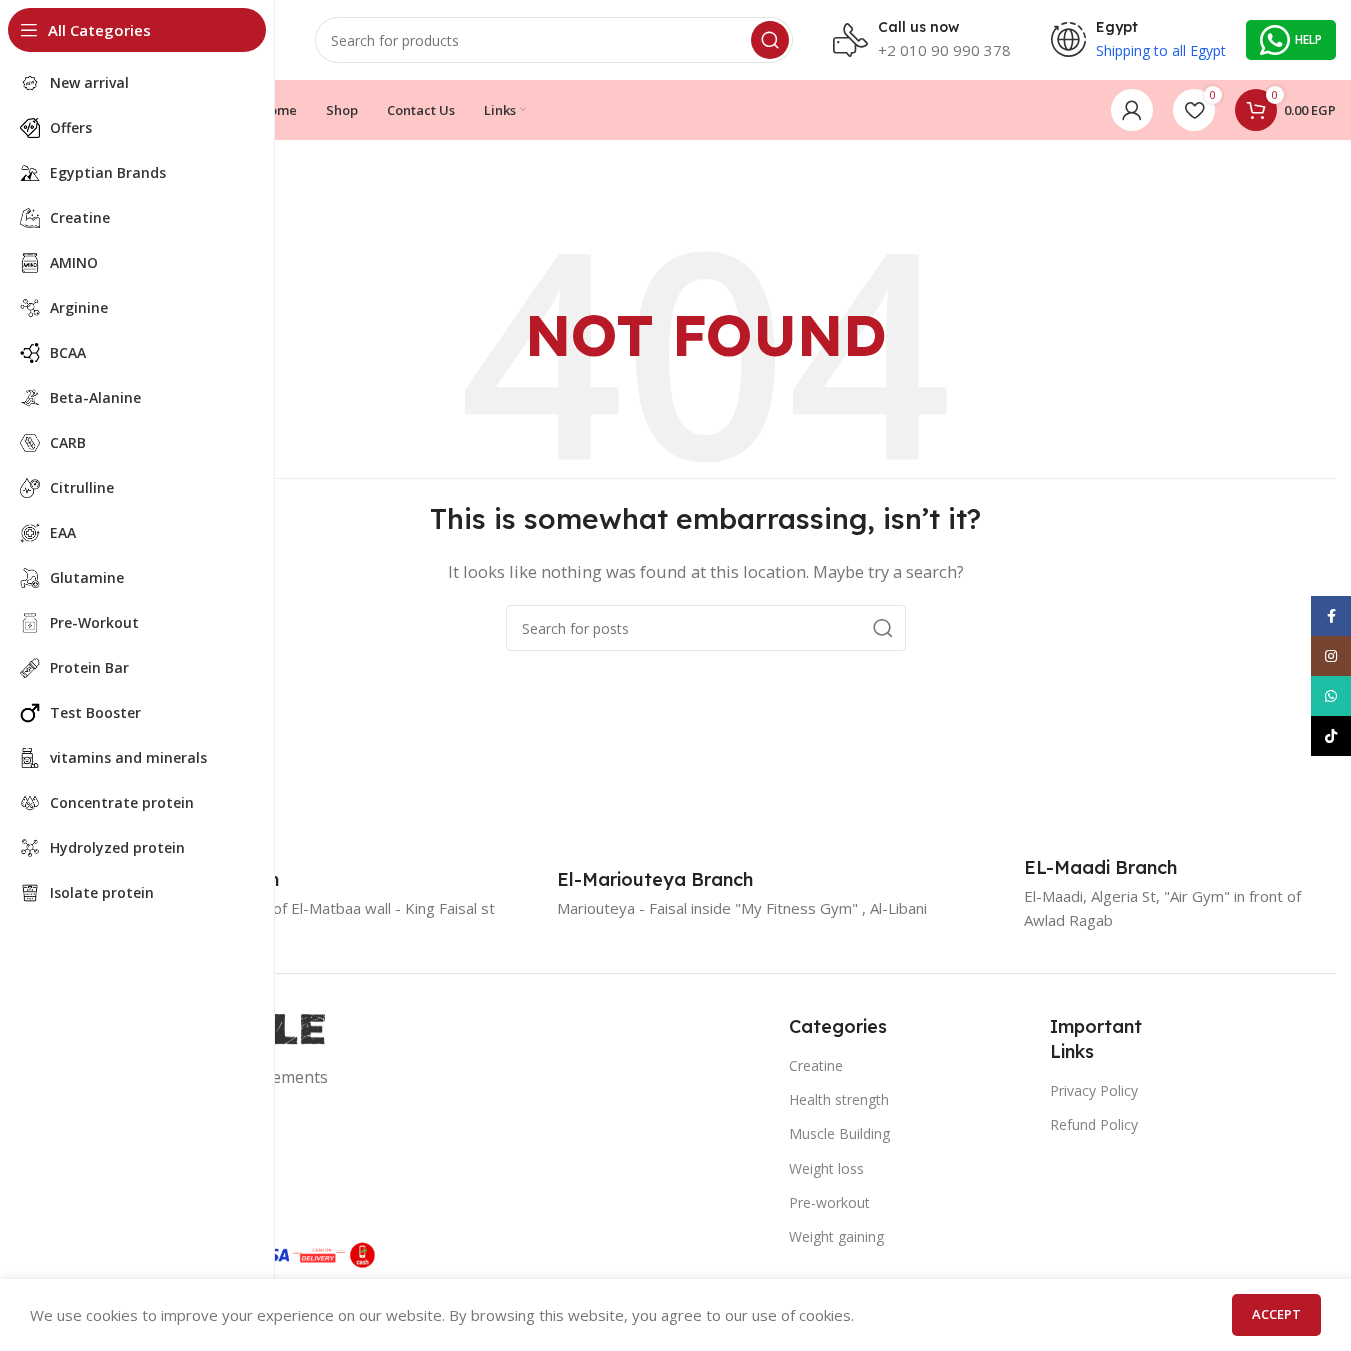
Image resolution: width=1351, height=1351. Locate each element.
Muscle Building (839, 1133)
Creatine (816, 1065)
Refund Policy (1094, 1124)
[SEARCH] (770, 40)
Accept (1276, 1314)
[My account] (1132, 110)
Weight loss (826, 1168)
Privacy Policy (1094, 1090)
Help (1308, 39)
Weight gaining (836, 1236)
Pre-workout (829, 1202)
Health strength (839, 1099)
